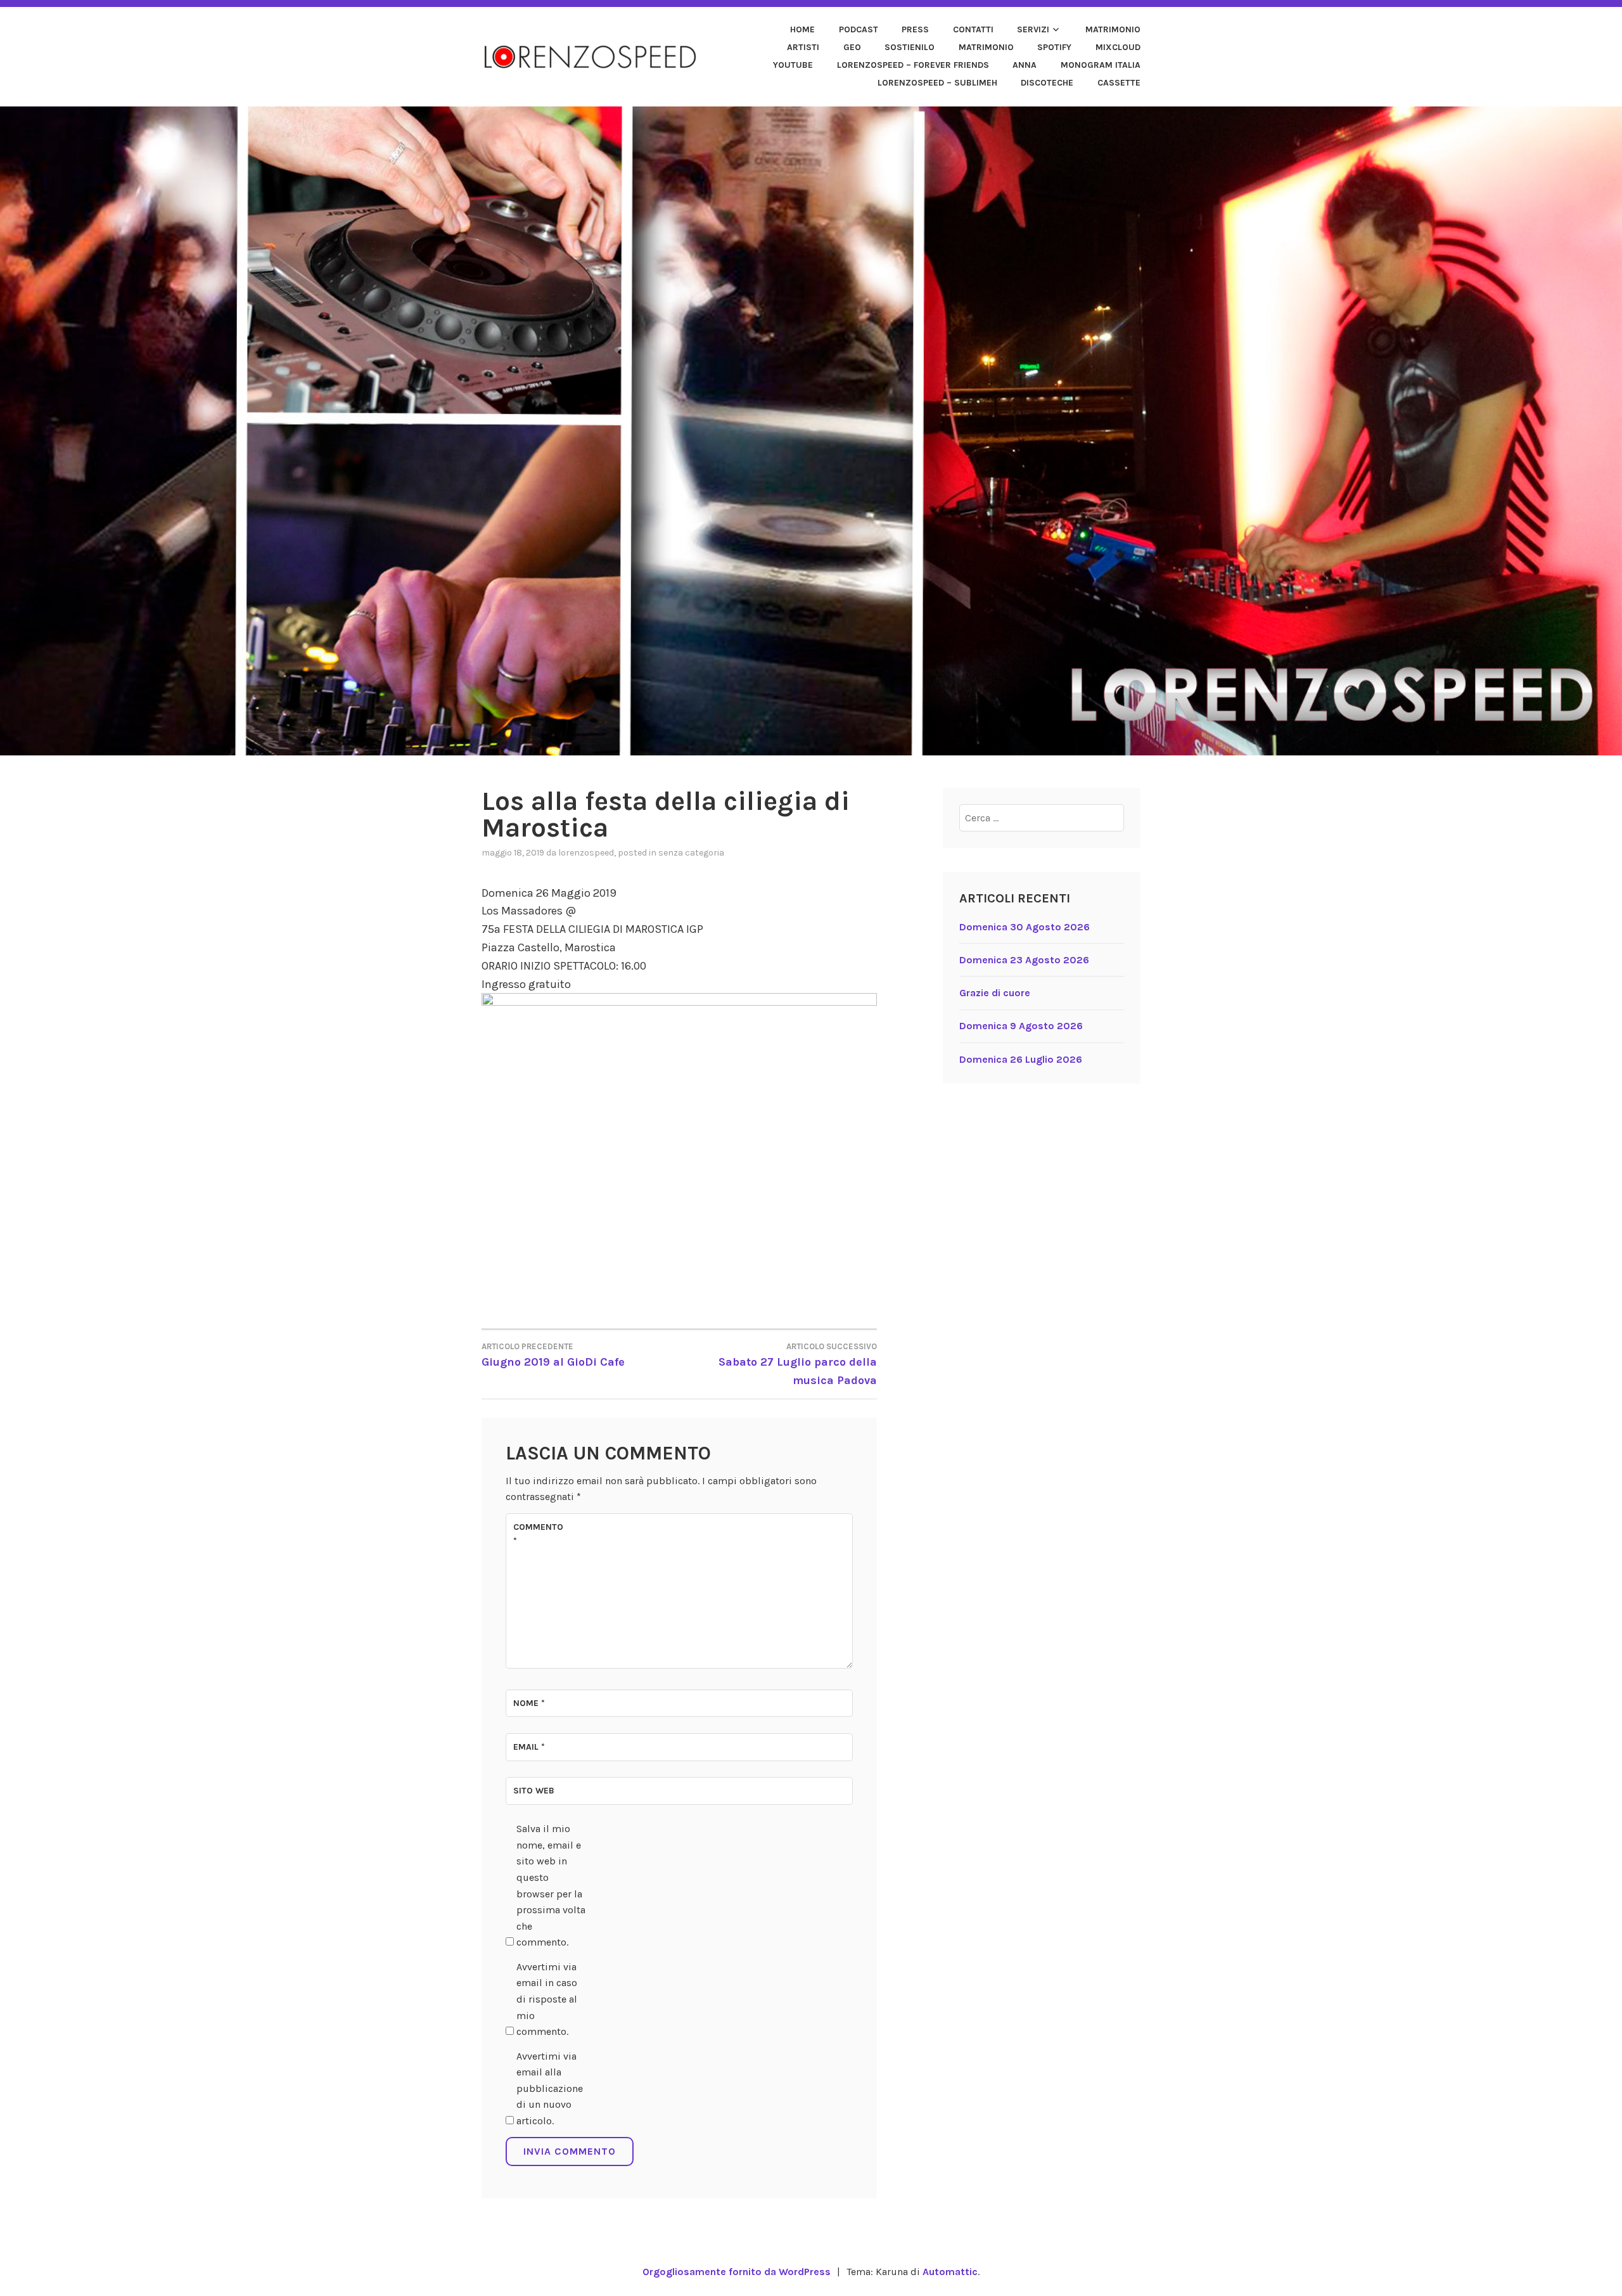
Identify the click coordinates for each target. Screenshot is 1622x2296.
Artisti (803, 47)
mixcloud (1118, 47)
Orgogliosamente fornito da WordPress (737, 2272)
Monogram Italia (1101, 65)
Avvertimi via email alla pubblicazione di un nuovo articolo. (550, 2088)
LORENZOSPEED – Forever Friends (913, 65)
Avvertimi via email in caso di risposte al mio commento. (547, 1999)
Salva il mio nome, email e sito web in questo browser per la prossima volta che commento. (551, 1885)
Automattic (950, 2272)
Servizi (1033, 29)
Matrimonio (1113, 29)
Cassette (1119, 83)
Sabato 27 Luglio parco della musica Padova (798, 1364)
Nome (529, 1703)
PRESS (915, 29)
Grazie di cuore (995, 993)
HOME (802, 29)
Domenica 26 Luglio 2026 (1021, 1059)
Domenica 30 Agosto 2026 (1025, 927)
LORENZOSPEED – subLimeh (937, 83)
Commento (538, 1534)
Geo (852, 47)
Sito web (534, 1791)
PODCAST (859, 29)
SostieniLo (910, 47)
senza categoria (691, 853)
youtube (793, 65)
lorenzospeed (586, 853)
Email (529, 1747)
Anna (1025, 65)
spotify (1054, 47)
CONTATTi (973, 29)
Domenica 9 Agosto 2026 (1021, 1026)
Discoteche (1047, 83)
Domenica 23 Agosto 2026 (1024, 960)
